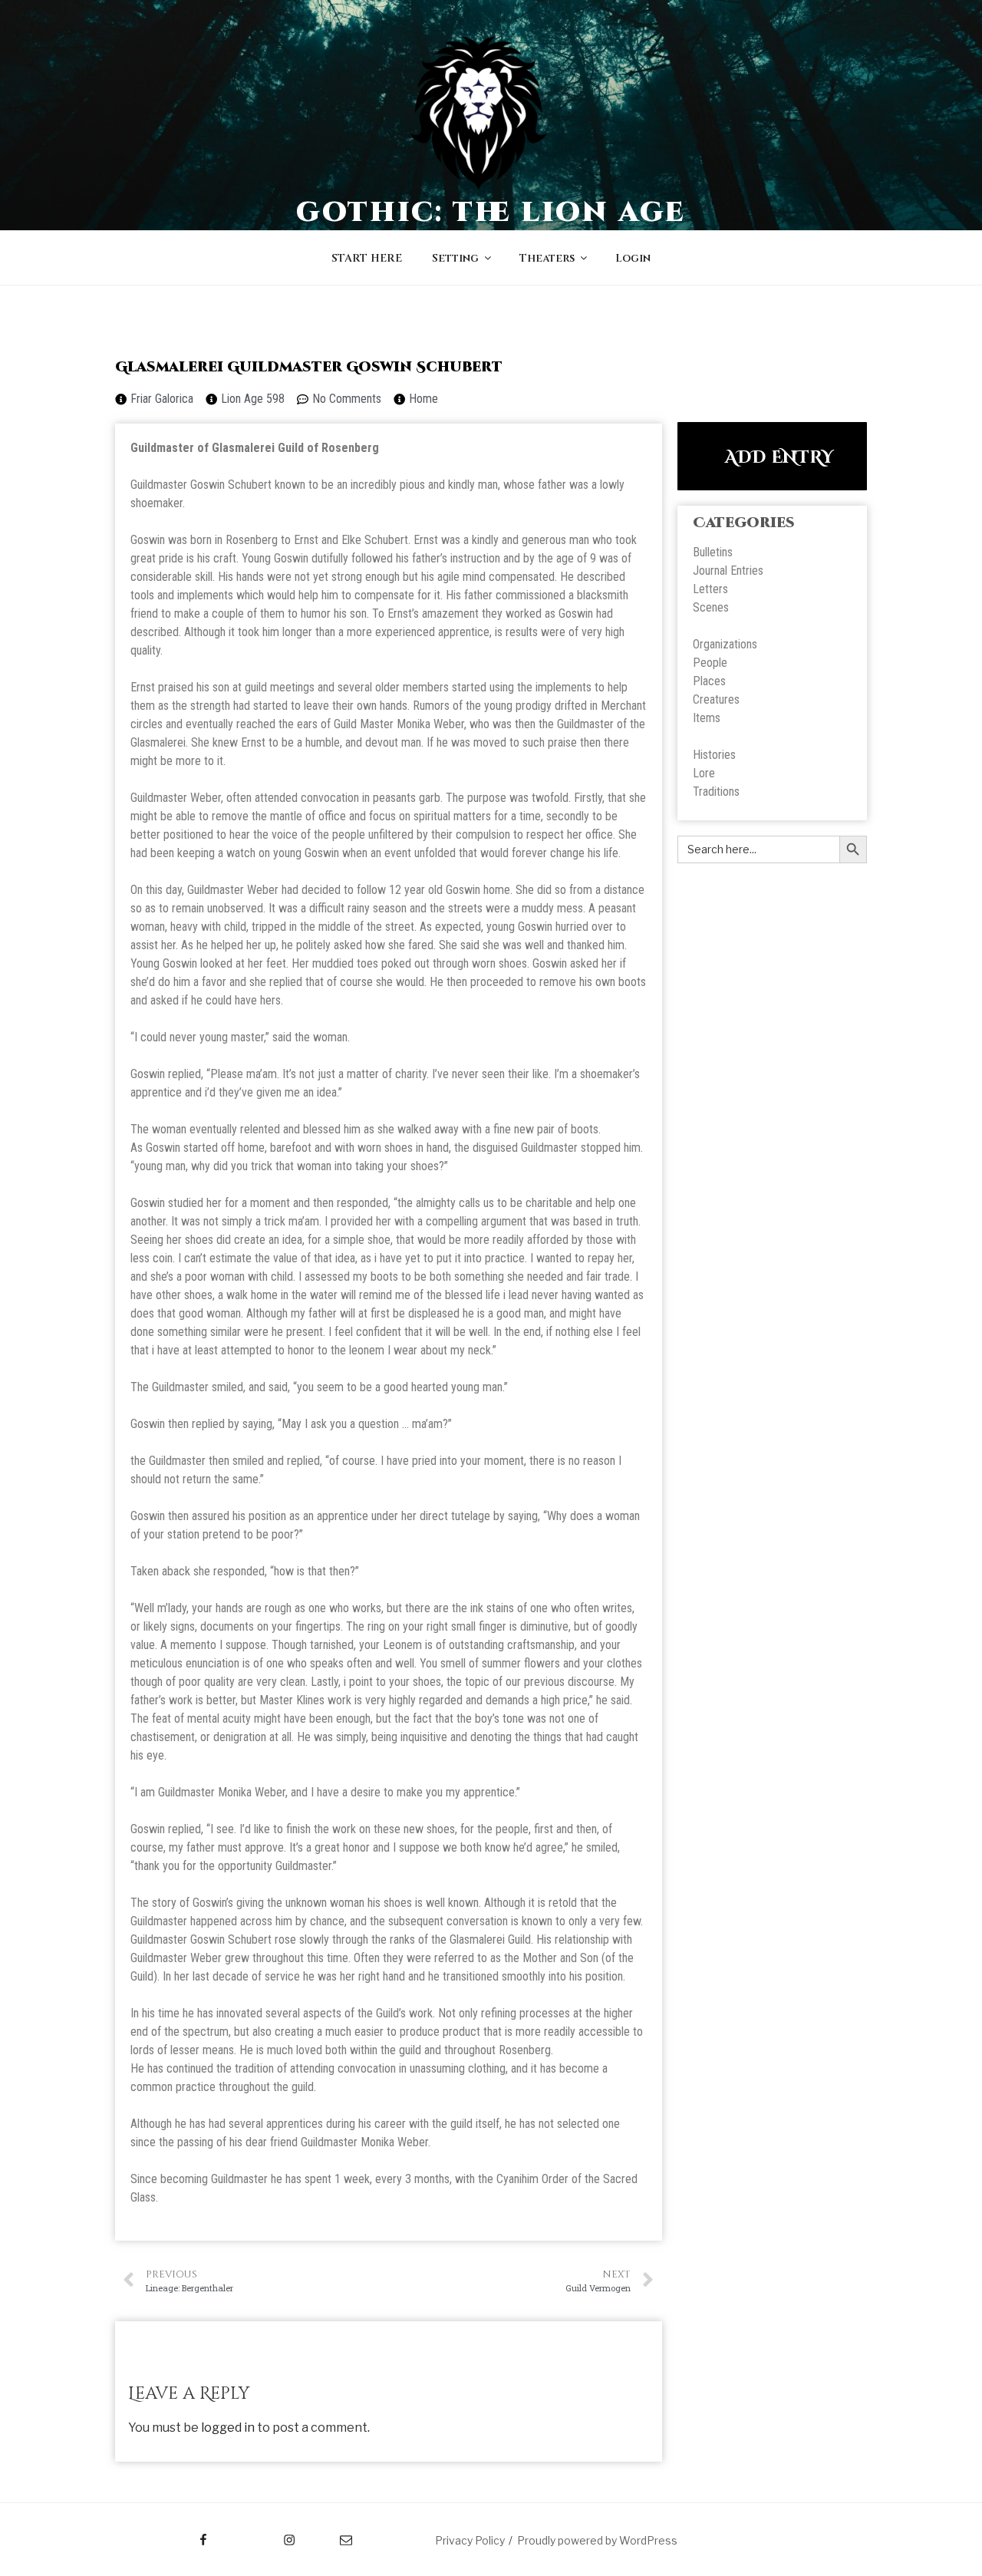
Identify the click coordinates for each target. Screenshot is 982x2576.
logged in (228, 2428)
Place (707, 681)
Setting (455, 258)
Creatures (716, 699)
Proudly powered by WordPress (597, 2540)
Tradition (713, 792)
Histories (714, 755)
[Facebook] (175, 2535)
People (710, 663)
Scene (708, 607)
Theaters (547, 258)
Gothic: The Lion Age (491, 213)
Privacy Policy (470, 2540)
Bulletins (713, 552)
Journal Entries (728, 571)
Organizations (725, 644)
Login (633, 258)
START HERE (367, 258)
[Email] (331, 2535)
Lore (704, 773)
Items (707, 718)
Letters (710, 589)
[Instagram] (260, 2535)
